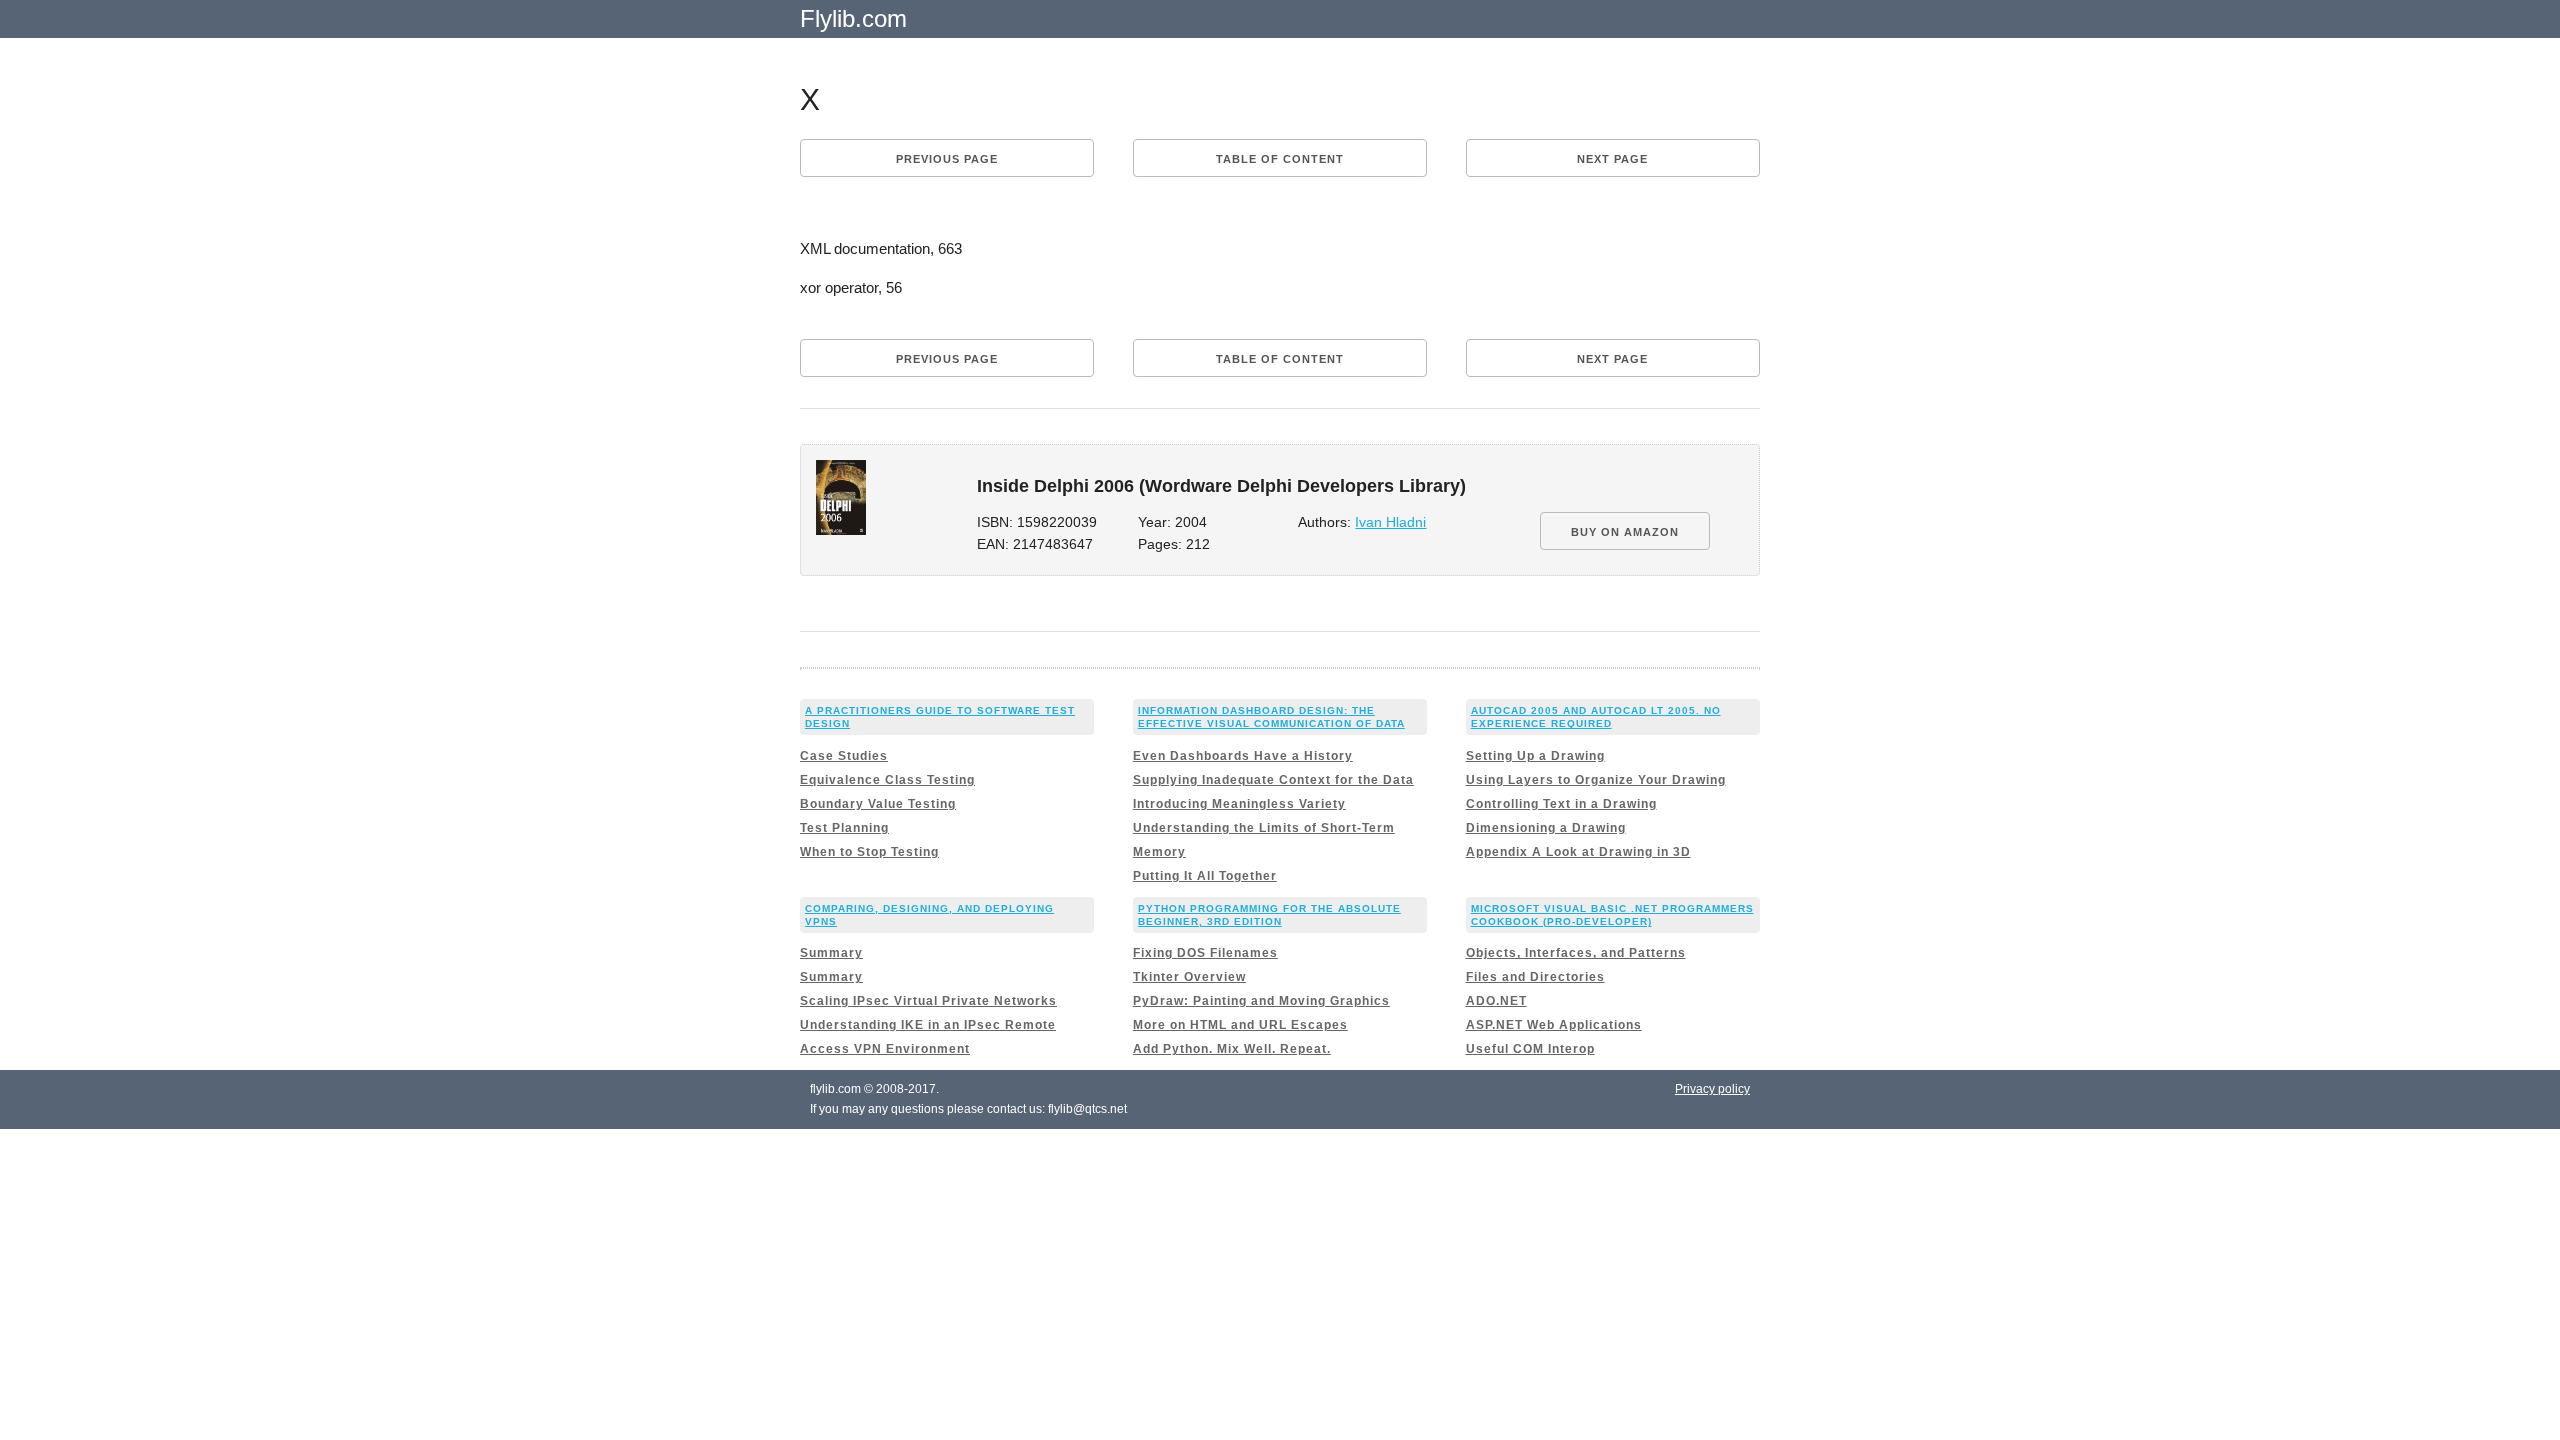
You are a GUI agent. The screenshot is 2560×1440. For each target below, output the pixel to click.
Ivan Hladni (1390, 522)
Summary (831, 953)
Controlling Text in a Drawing (1561, 804)
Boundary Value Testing (878, 804)
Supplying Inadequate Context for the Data (1273, 780)
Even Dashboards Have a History (1243, 756)
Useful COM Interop (1530, 1049)
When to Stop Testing (869, 852)
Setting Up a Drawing (1535, 756)
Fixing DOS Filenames (1205, 953)
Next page (1612, 159)
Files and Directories (1535, 977)
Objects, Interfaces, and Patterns (1576, 953)
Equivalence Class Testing (887, 780)
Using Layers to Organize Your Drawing (1596, 780)
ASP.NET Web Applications (1554, 1025)
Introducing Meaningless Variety (1239, 804)
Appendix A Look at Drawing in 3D (1578, 852)
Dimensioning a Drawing (1546, 828)
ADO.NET (1496, 1001)
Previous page (947, 159)
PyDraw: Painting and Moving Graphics (1261, 1001)
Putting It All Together (1205, 876)
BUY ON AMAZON (1625, 532)
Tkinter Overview (1189, 977)
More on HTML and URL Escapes (1240, 1025)
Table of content (1280, 159)
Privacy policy (1712, 1089)
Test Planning (844, 828)
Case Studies (844, 756)
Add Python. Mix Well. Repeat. (1232, 1049)
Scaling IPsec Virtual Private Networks (928, 1001)
